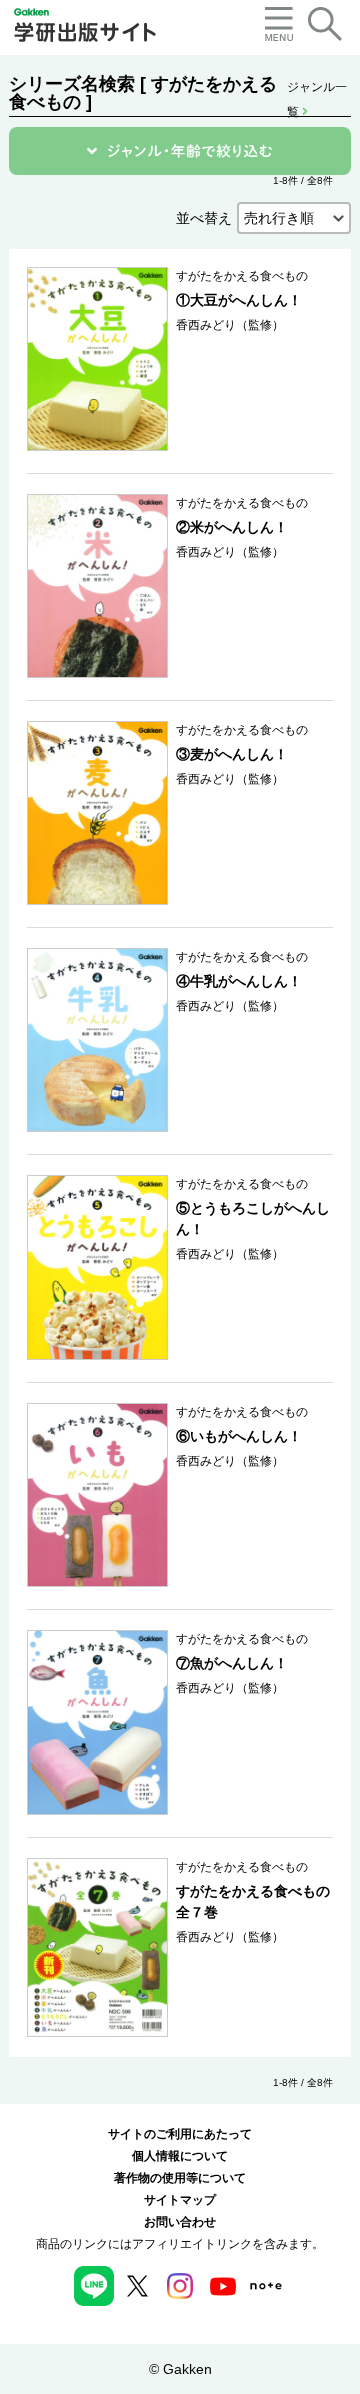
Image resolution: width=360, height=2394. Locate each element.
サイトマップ (180, 2200)
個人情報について (180, 2156)
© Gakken (180, 2369)
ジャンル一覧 (317, 88)
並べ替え (204, 218)
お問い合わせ (180, 2222)
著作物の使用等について (180, 2178)
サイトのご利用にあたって (180, 2134)
